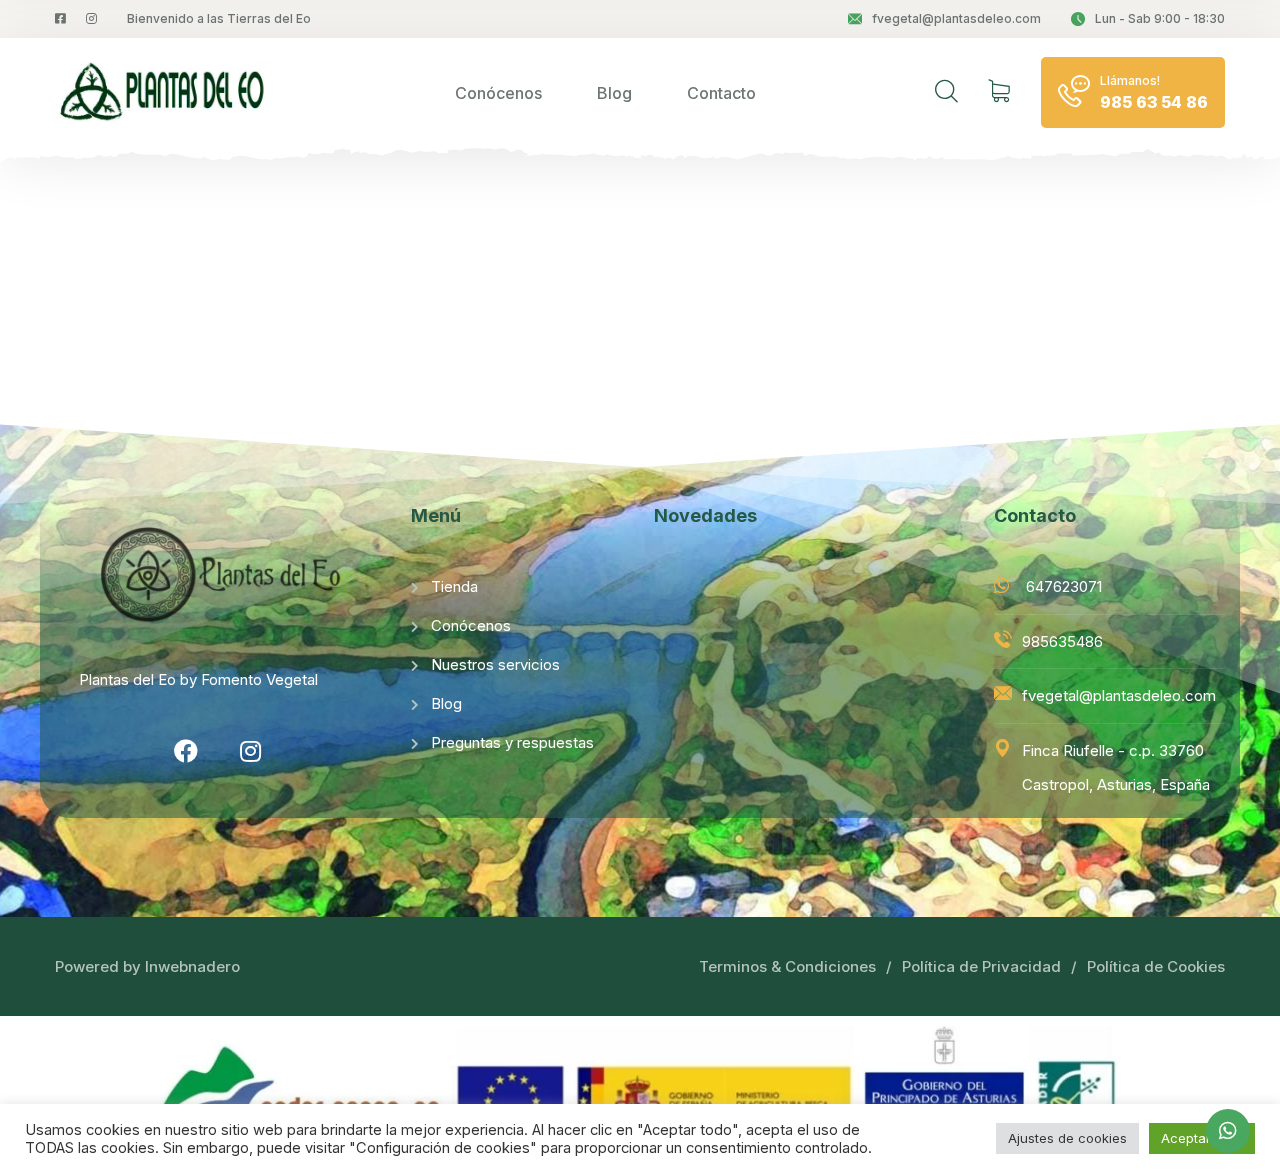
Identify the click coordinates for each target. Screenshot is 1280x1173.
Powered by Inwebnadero (147, 966)
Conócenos (498, 93)
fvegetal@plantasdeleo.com (956, 18)
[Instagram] (251, 751)
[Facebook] (186, 751)
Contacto (721, 93)
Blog (614, 93)
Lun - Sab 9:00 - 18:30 (1160, 18)
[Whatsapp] (1228, 1131)
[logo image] (165, 92)
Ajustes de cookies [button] (1067, 1138)
